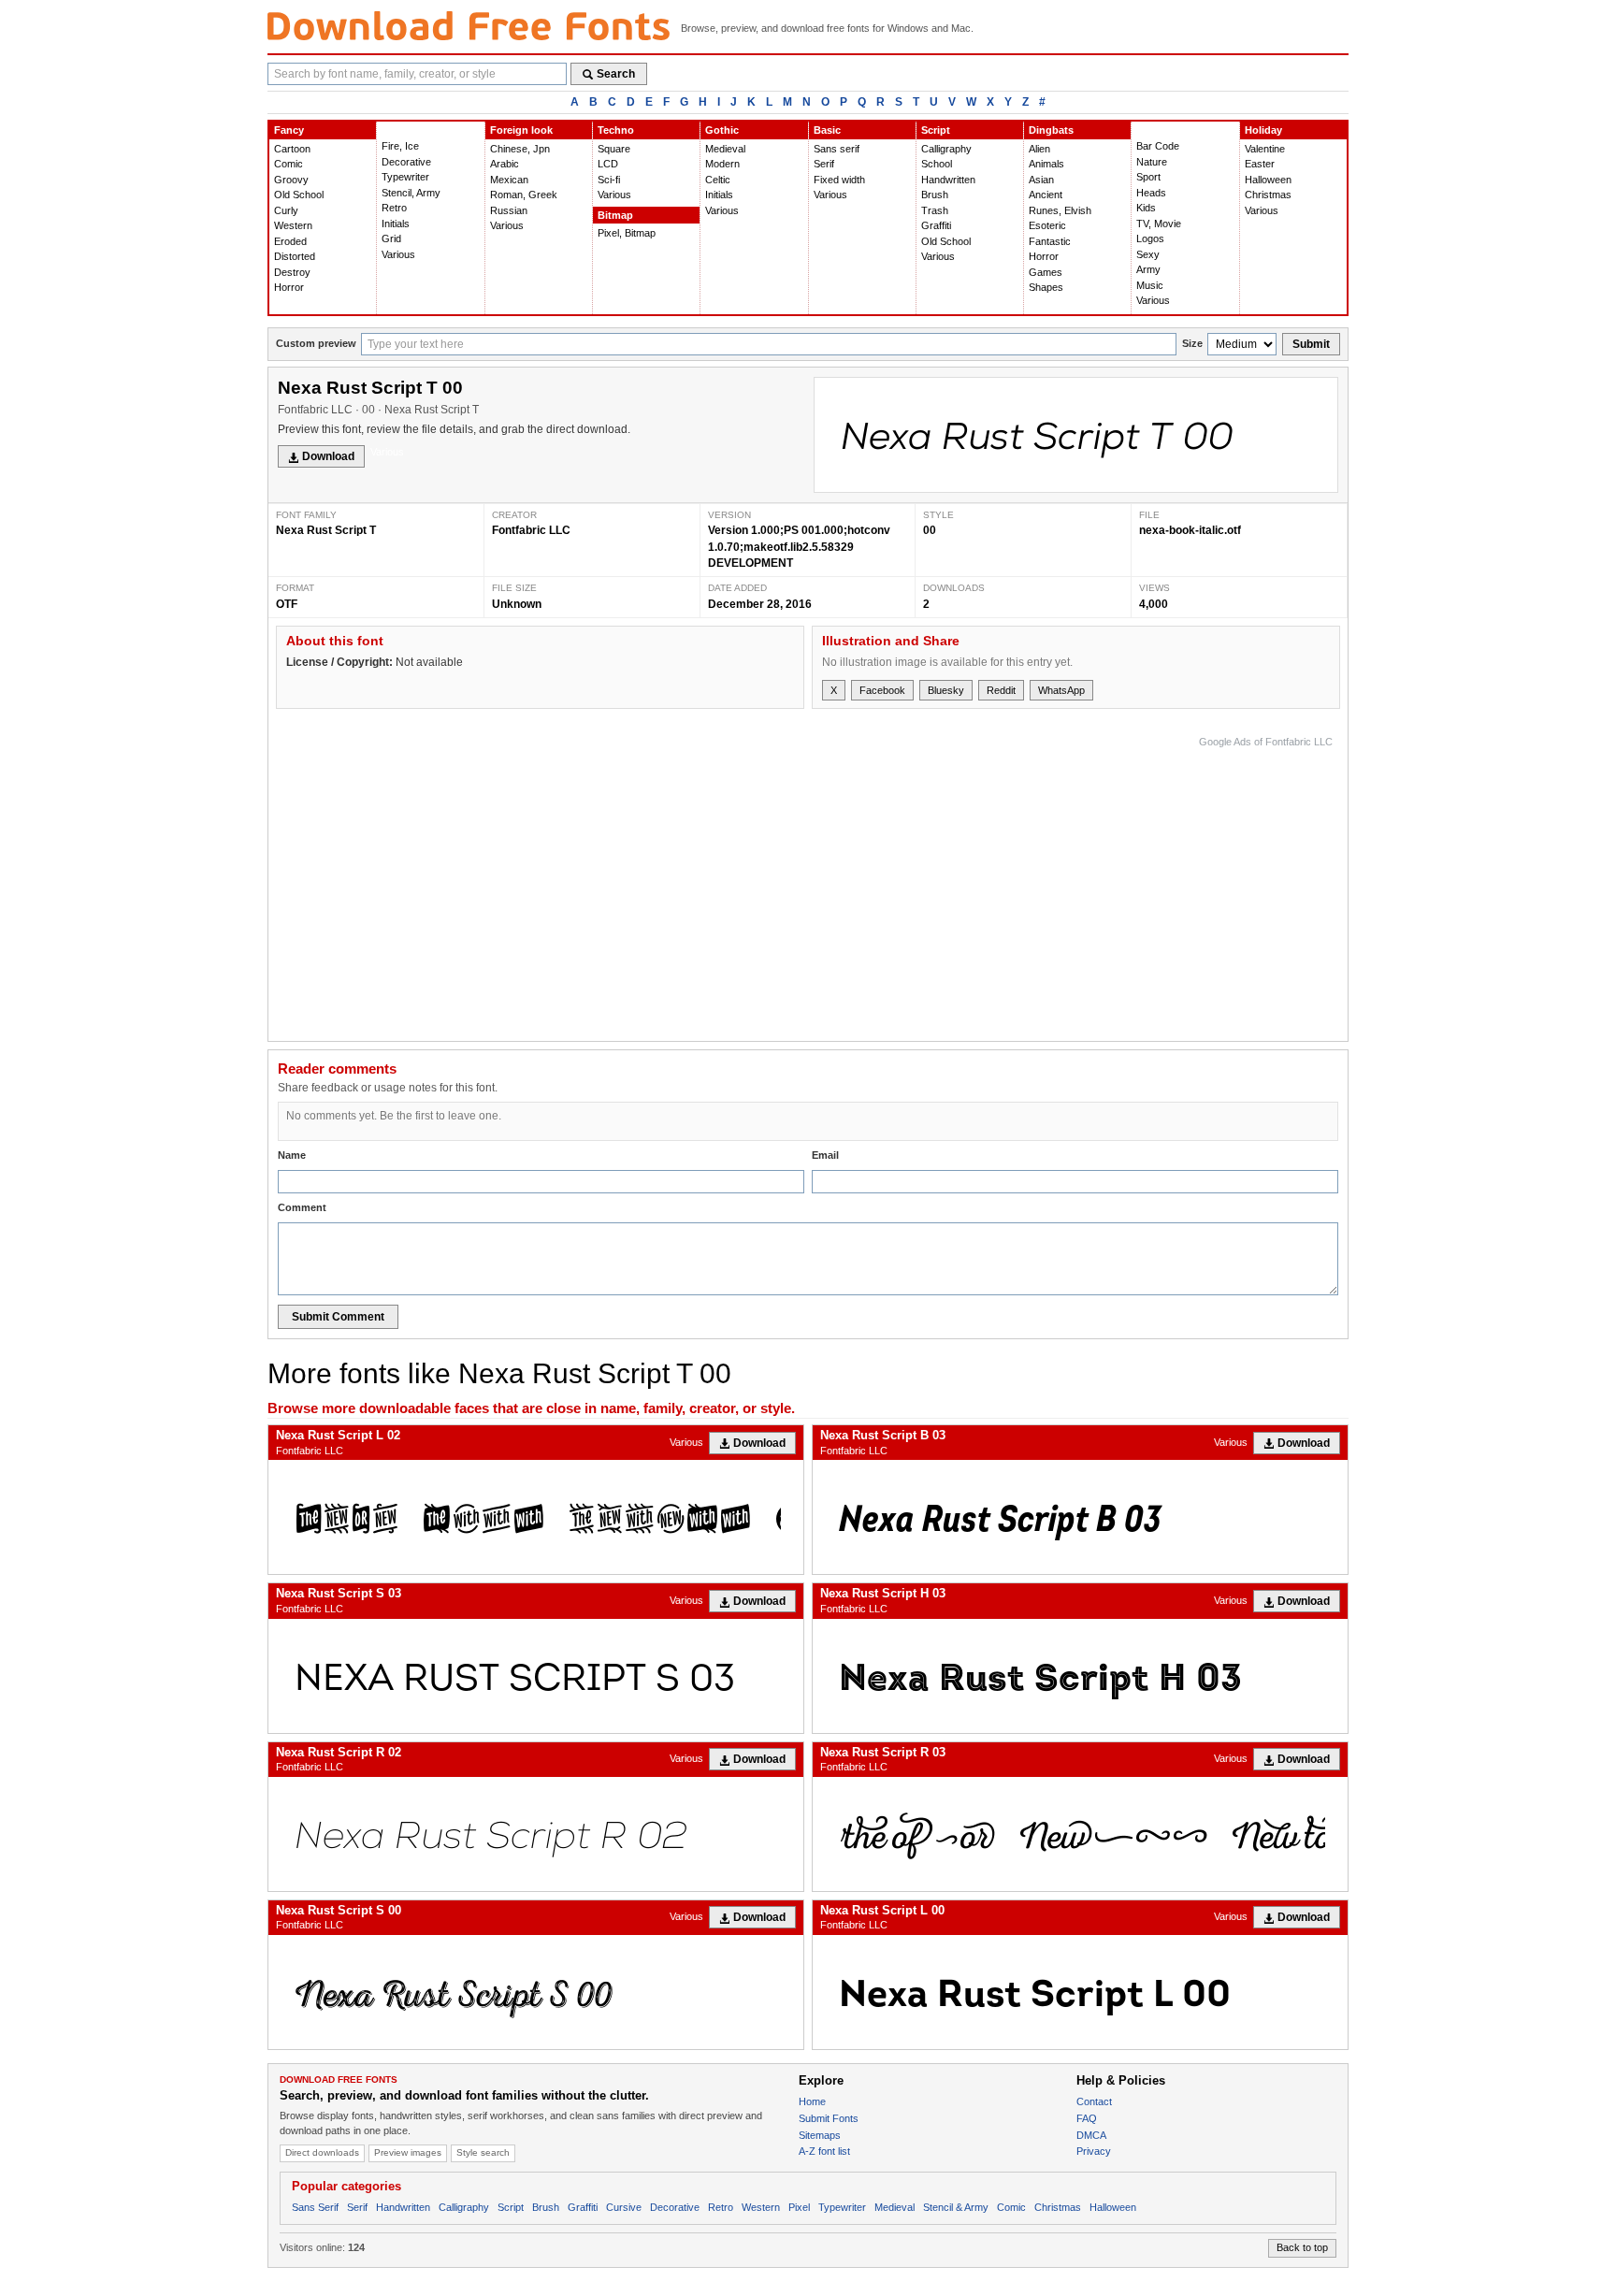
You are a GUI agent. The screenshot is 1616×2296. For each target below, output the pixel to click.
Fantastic (1050, 241)
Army (1148, 269)
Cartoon (292, 149)
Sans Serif (315, 2207)
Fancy (289, 130)
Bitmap (615, 215)
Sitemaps (820, 2135)
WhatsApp (1061, 690)
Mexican (509, 180)
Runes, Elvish (1060, 210)
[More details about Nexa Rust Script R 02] (536, 1834)
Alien (1039, 149)
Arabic (505, 164)
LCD (608, 164)
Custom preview (316, 343)
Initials (396, 224)
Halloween (1268, 180)
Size (1192, 343)
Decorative (406, 162)
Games (1046, 272)
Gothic (722, 130)
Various (398, 254)
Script (936, 130)
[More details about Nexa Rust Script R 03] (1080, 1834)
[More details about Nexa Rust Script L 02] (536, 1517)
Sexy (1148, 254)
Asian (1041, 180)
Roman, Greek (524, 195)
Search (616, 74)
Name (292, 1155)
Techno (616, 130)
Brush (935, 195)
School (937, 164)
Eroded (290, 241)
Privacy (1094, 2151)
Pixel (799, 2207)
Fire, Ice (400, 146)
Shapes (1046, 287)
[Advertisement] (992, 884)
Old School (299, 195)
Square (614, 149)
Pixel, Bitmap (627, 233)
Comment (302, 1207)
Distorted (295, 256)
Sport (1148, 177)
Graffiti (936, 225)
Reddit (1001, 690)
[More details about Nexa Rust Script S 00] (536, 1992)
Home (812, 2101)
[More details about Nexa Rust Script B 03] (1080, 1517)
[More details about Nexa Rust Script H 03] (1080, 1676)
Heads (1151, 193)
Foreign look (521, 130)
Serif (824, 164)
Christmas (1268, 195)
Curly (286, 210)
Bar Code (1158, 146)
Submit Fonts (829, 2118)
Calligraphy (946, 149)
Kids (1146, 208)
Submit (1311, 344)
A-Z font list (824, 2151)
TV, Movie (1159, 224)
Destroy (292, 272)
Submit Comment (338, 1317)
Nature (1152, 162)
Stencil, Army (411, 193)
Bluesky (946, 690)
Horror (289, 287)
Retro (394, 208)
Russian (509, 210)
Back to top (1302, 2247)
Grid (391, 238)
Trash (935, 210)
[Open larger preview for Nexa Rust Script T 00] (1076, 435)
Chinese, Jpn (520, 149)
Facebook (882, 690)
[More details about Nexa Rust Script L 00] (1080, 1992)
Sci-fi (609, 180)
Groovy (291, 180)
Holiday (1263, 130)
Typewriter (405, 177)
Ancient (1046, 195)
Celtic (718, 180)
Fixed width (839, 180)
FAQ (1087, 2118)
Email (825, 1155)
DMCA (1091, 2135)
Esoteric (1047, 225)
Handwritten (948, 180)
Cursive (624, 2207)
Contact (1094, 2101)
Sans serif (837, 149)
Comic (289, 164)
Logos (1150, 238)
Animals (1046, 164)
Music (1150, 285)
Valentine (1265, 149)
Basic (827, 130)
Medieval (725, 149)
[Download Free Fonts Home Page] (469, 26)
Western (293, 225)
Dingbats (1051, 130)
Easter (1260, 164)
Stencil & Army (956, 2207)
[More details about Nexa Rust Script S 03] (536, 1676)
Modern (722, 164)
